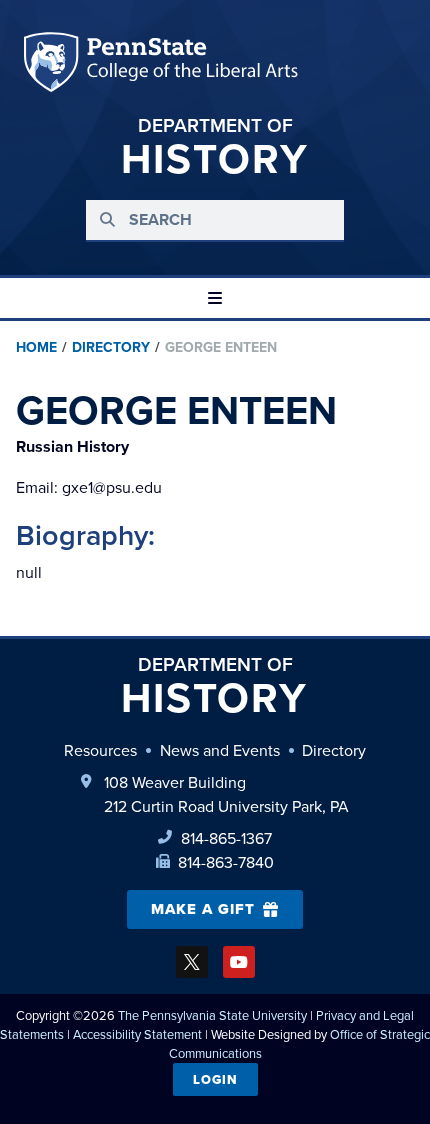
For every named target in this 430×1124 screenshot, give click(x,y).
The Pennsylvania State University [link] (212, 1015)
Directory (111, 347)
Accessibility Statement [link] (137, 1034)
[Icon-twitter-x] (192, 962)
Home (36, 347)
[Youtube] (239, 962)
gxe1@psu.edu (89, 487)
